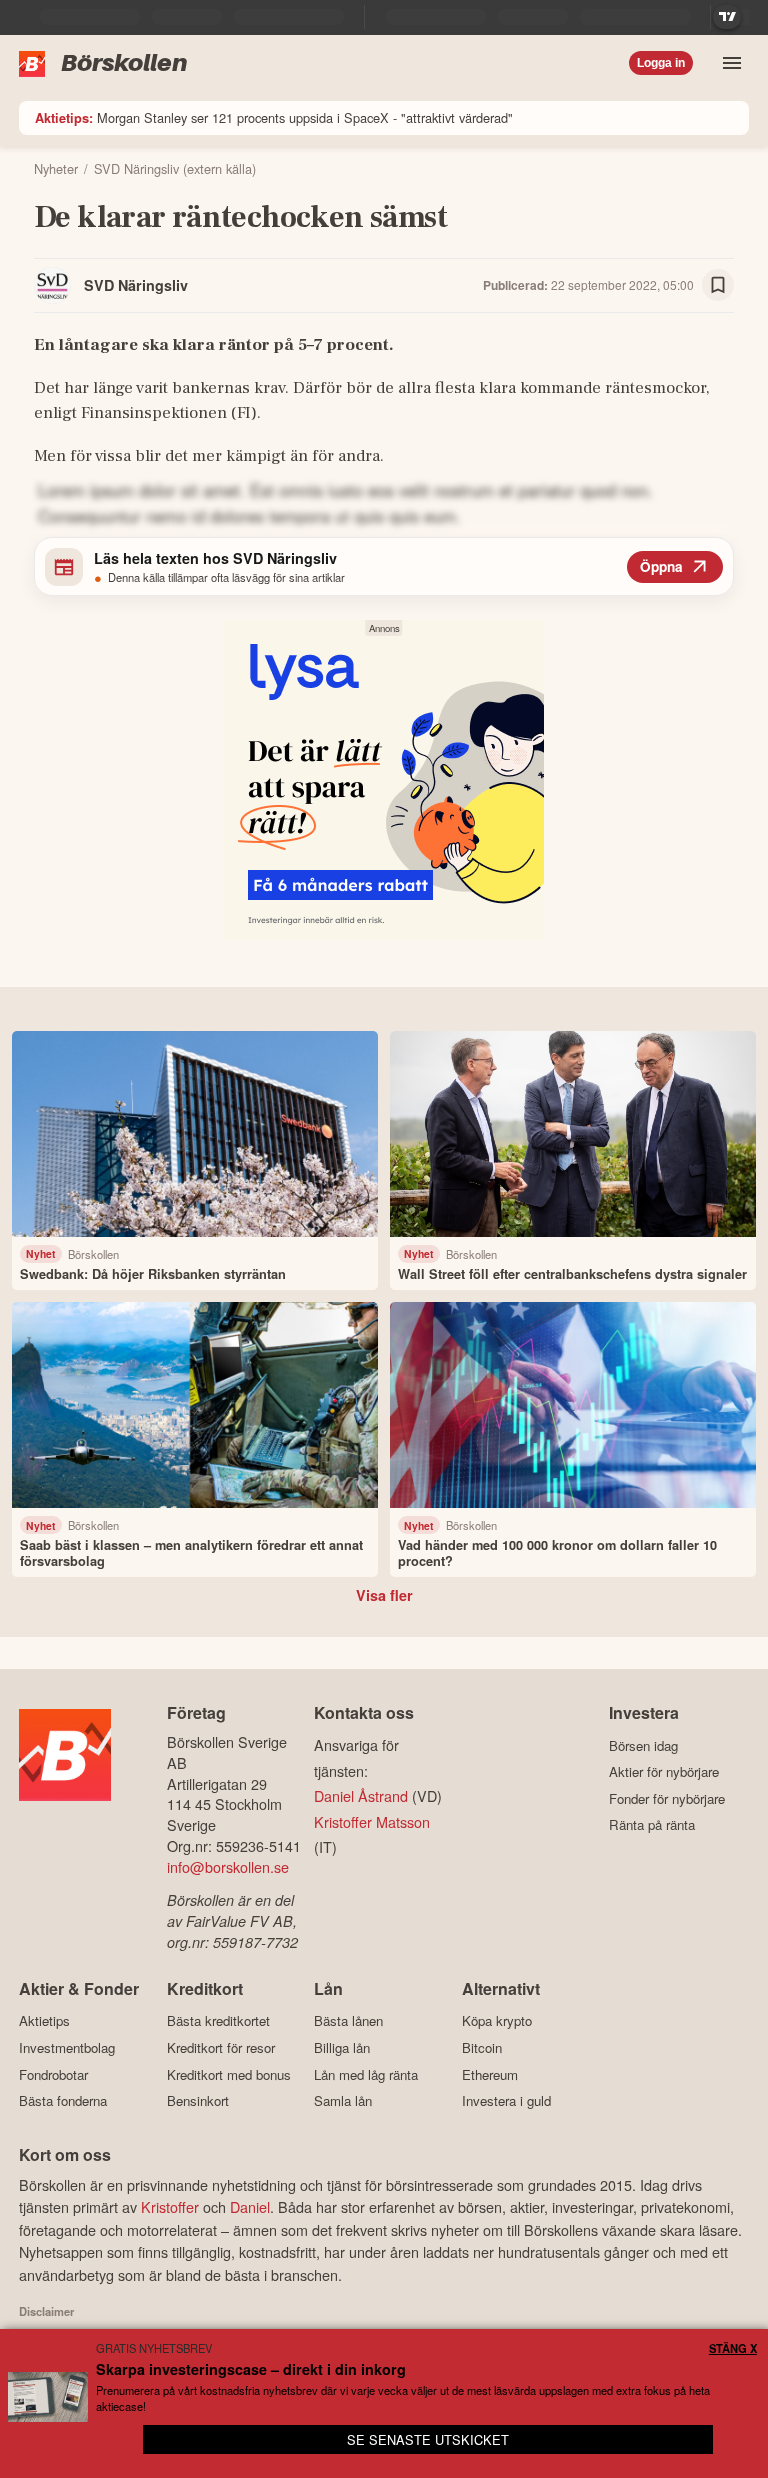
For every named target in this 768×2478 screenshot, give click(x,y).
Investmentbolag (67, 2047)
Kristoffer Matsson (372, 1821)
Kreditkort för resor (221, 2047)
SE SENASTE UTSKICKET (428, 2439)
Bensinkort (198, 2101)
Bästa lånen (348, 2021)
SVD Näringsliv (136, 285)
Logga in (661, 63)
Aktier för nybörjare (664, 1772)
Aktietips (44, 2021)
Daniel (250, 2206)
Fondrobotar (53, 2074)
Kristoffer (170, 2206)
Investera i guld (506, 2101)
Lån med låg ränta (366, 2074)
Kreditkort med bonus (229, 2074)
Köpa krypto (497, 2021)
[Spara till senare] (718, 285)
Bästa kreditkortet (218, 2021)
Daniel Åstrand (361, 1795)
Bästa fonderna (63, 2101)
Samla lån (343, 2101)
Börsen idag (643, 1745)
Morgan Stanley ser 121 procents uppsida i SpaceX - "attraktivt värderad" (274, 117)
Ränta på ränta (652, 1825)
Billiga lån (342, 2047)
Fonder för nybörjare (667, 1798)
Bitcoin (482, 2047)
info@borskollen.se (228, 1866)
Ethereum (490, 2074)
